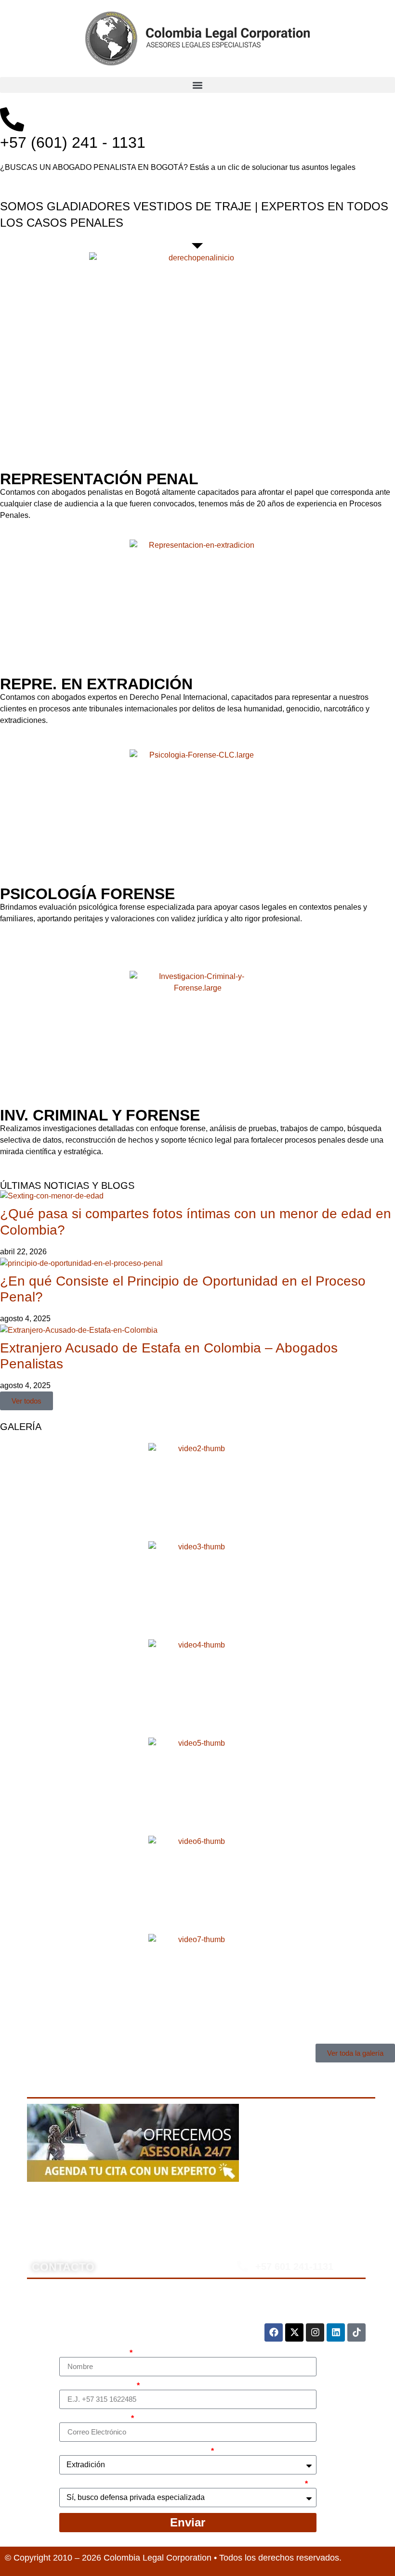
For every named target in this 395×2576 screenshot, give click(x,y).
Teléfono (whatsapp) (97, 2386)
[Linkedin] (336, 2332)
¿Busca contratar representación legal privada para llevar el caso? (181, 2484)
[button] (197, 85)
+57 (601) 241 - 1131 (73, 142)
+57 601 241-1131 (294, 2267)
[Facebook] (274, 2332)
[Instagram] (315, 2332)
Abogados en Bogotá (161, 2197)
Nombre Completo (94, 2353)
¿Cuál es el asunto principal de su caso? (134, 2451)
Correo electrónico (94, 2419)
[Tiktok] (356, 2332)
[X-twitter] (294, 2332)
